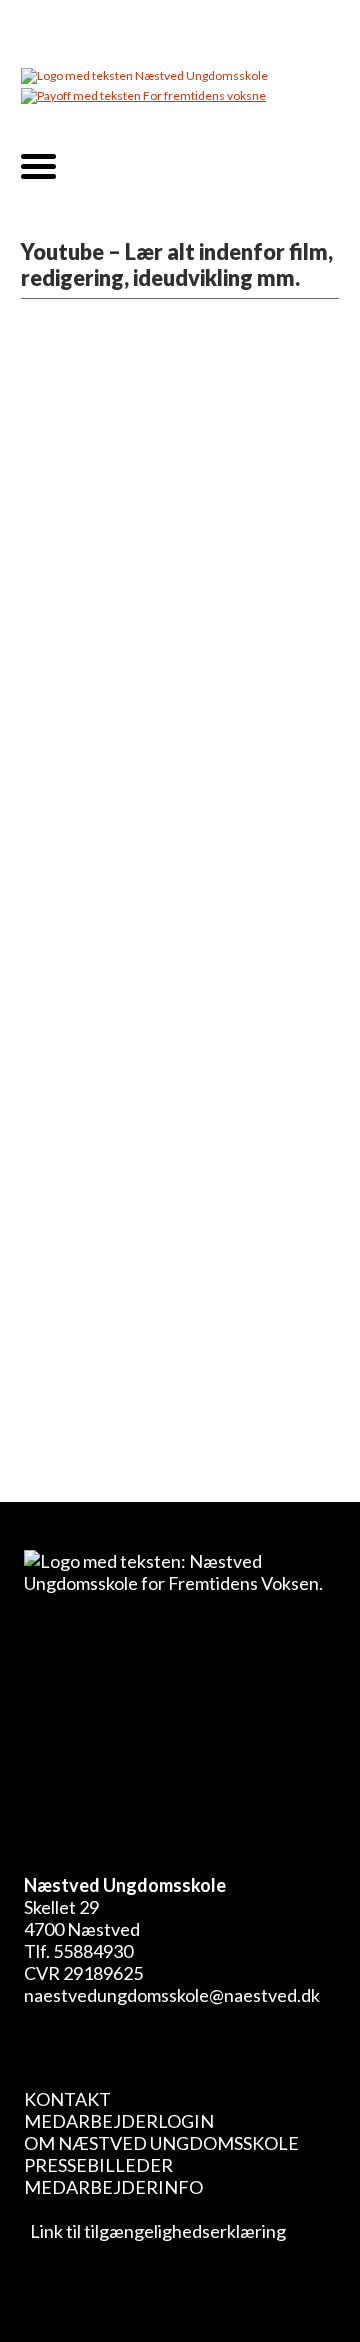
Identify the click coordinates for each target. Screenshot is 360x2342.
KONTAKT (67, 2099)
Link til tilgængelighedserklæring (155, 2231)
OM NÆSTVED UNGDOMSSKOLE (161, 2143)
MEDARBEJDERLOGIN (119, 2121)
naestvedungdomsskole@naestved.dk (172, 1995)
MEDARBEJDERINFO (113, 2187)
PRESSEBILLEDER (98, 2165)
